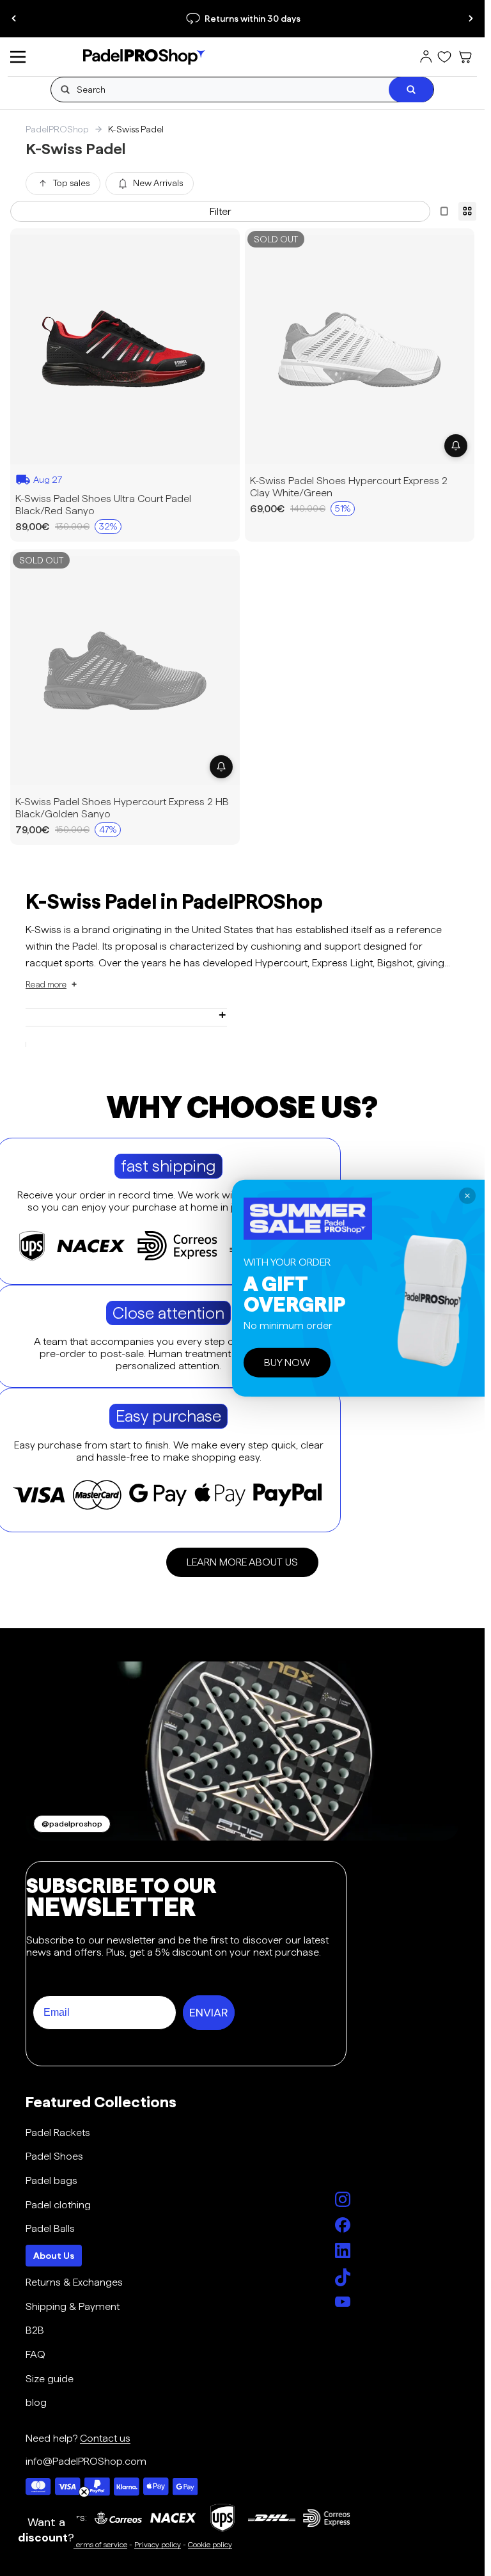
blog (36, 2402)
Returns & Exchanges (74, 2282)
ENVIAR (209, 2013)
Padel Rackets (58, 2132)
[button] (52, 985)
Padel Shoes (54, 2156)
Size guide (50, 2379)
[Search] (411, 90)
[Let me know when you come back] (456, 445)
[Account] (426, 57)
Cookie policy (210, 2544)
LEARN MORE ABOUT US (242, 1562)
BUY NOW (287, 1363)
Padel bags (51, 2180)
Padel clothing (58, 2205)
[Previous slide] (14, 19)
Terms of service (100, 2544)
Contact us (105, 2438)
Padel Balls (50, 2228)
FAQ (35, 2354)
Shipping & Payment (73, 2306)
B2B (35, 2330)
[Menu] (18, 57)
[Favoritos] (444, 57)
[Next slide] (471, 19)
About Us (54, 2256)
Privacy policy (158, 2544)
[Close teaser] (84, 2492)
